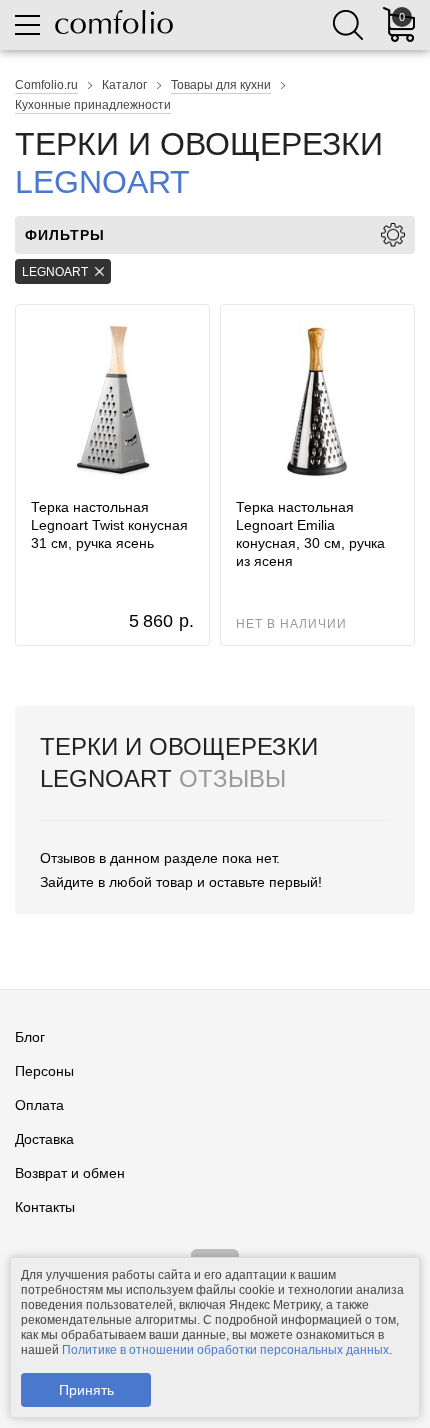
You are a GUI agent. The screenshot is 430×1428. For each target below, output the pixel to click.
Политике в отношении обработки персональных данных (225, 1350)
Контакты (45, 1207)
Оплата (39, 1105)
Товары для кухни (221, 85)
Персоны (44, 1071)
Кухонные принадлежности (93, 105)
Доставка (44, 1139)
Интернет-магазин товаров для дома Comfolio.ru (114, 22)
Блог (30, 1037)
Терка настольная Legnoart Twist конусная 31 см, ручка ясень (109, 525)
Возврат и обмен (70, 1173)
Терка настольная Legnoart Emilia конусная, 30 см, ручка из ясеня (310, 534)
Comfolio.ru (46, 85)
